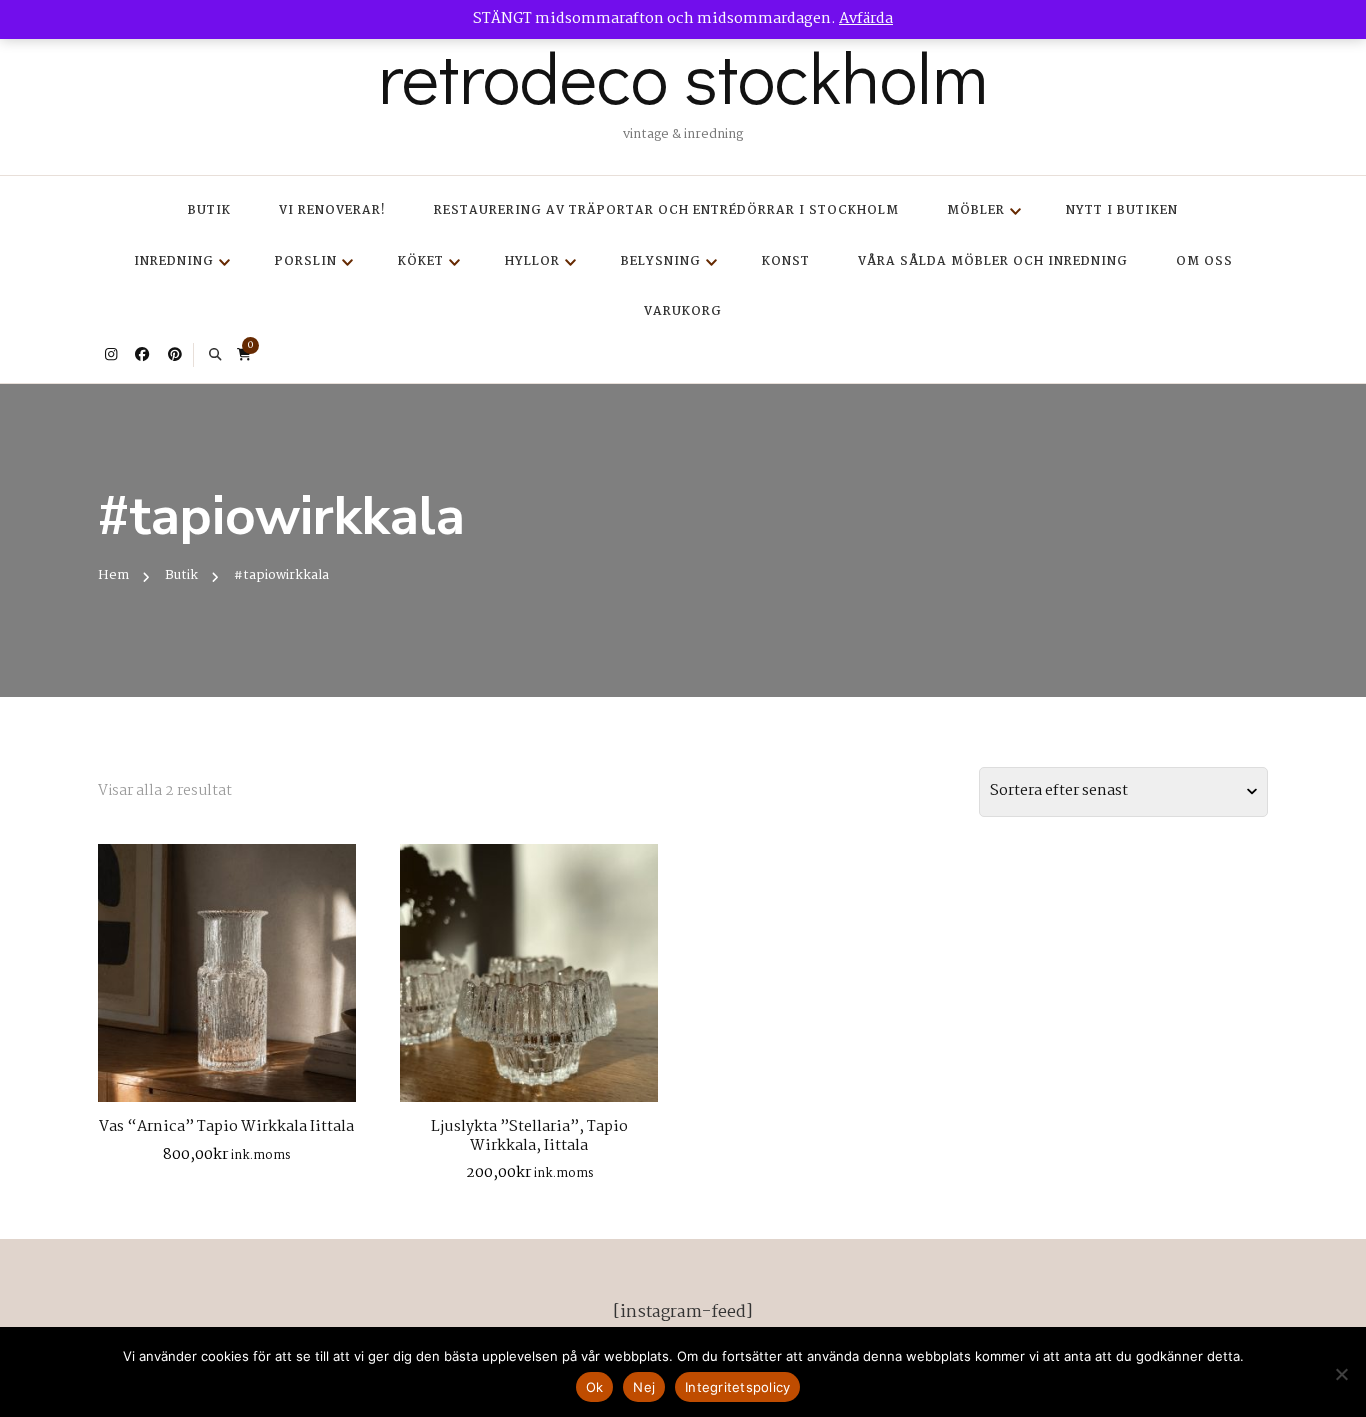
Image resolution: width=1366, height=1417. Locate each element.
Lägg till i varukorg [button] (226, 965)
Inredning (174, 261)
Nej (644, 1387)
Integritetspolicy (737, 1387)
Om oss (1204, 261)
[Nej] (1341, 1374)
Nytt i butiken (1122, 210)
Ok (595, 1387)
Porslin (306, 261)
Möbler (976, 210)
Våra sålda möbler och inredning (993, 261)
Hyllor (532, 261)
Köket (421, 261)
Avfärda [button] (866, 19)
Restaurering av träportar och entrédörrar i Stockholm (666, 210)
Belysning (661, 261)
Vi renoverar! (332, 210)
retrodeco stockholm (683, 76)
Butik (209, 210)
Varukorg (683, 311)
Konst (786, 261)
